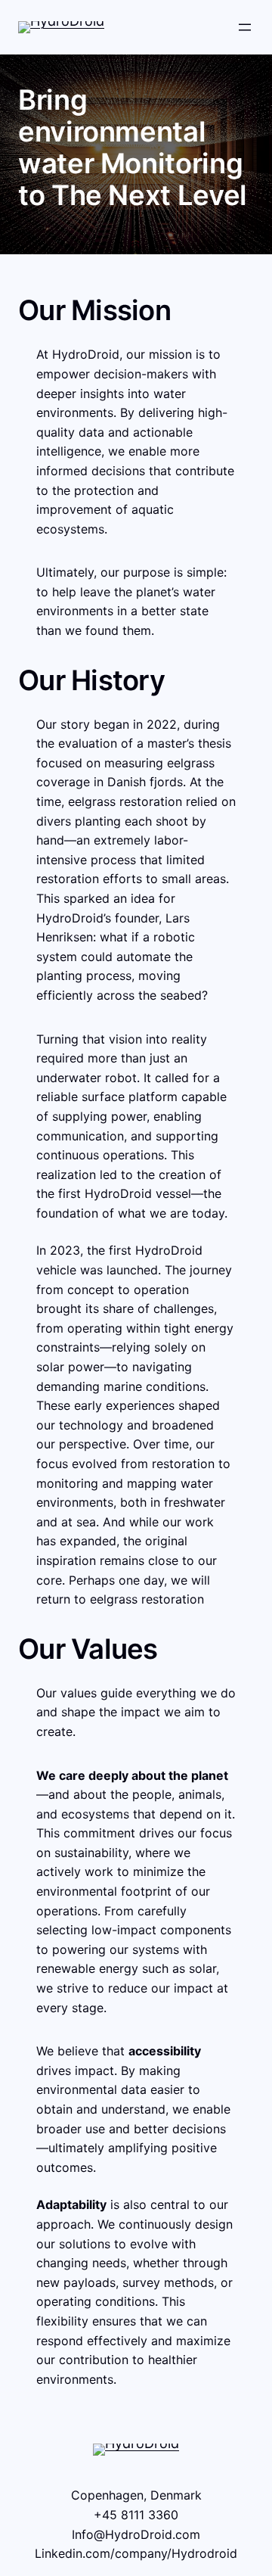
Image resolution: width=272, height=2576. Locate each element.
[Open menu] (245, 27)
